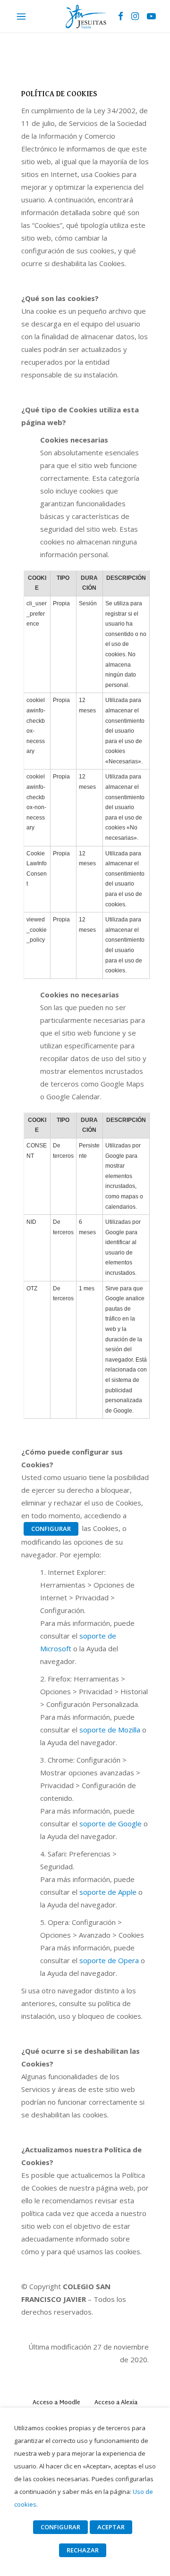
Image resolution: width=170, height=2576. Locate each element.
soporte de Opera (109, 1960)
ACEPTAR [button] (111, 2527)
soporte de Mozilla (110, 1730)
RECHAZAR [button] (83, 2550)
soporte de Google (110, 1823)
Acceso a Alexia (116, 2403)
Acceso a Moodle (56, 2403)
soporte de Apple (108, 1892)
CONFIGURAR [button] (51, 1529)
